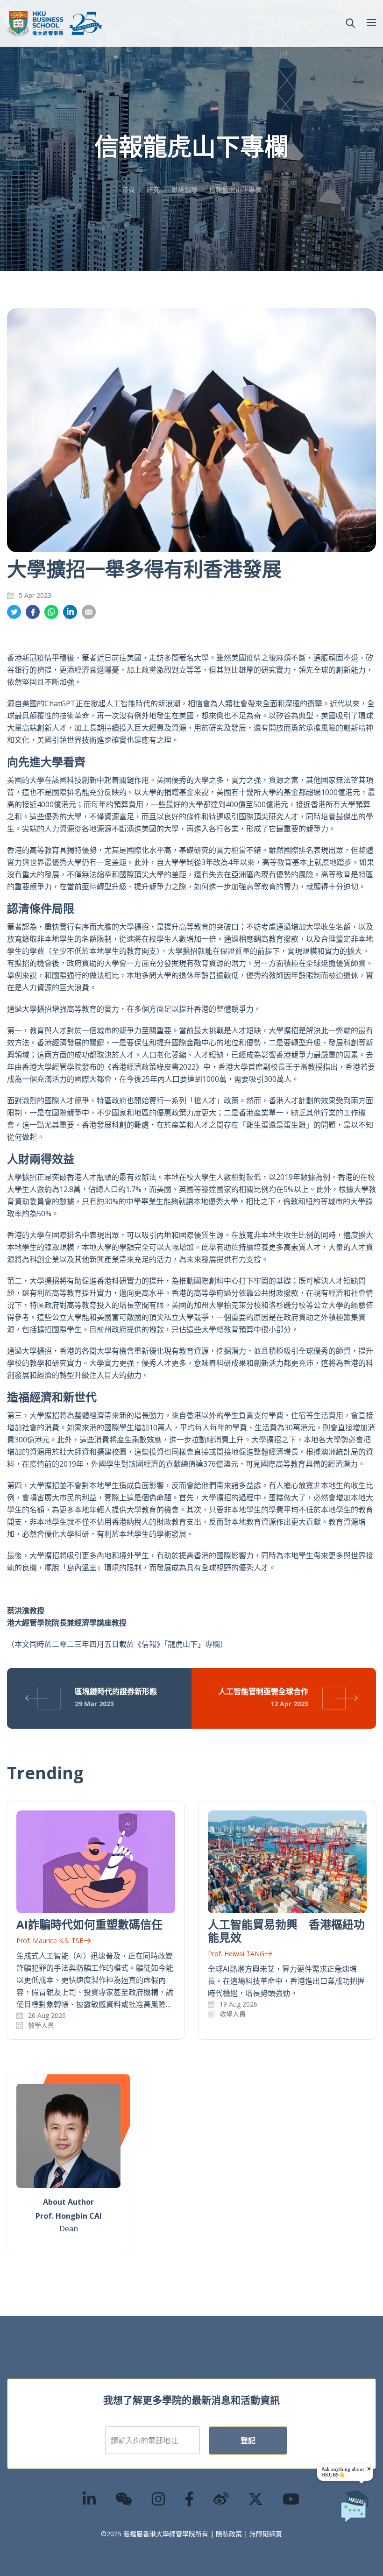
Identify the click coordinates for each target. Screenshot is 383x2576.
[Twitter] (256, 2499)
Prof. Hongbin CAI (69, 2216)
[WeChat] (124, 2499)
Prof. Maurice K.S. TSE (50, 1941)
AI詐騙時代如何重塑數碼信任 (89, 1924)
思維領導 (184, 189)
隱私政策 (229, 2534)
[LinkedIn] (90, 2499)
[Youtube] (291, 2499)
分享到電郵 (89, 612)
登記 (248, 2441)
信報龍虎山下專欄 (235, 189)
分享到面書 (33, 612)
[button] (350, 23)
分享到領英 (70, 612)
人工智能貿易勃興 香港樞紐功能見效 (286, 1931)
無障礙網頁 (266, 2534)
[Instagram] (159, 2499)
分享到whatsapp (51, 612)
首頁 (128, 189)
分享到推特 (14, 612)
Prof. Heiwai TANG (236, 1954)
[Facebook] (190, 2499)
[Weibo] (221, 2499)
